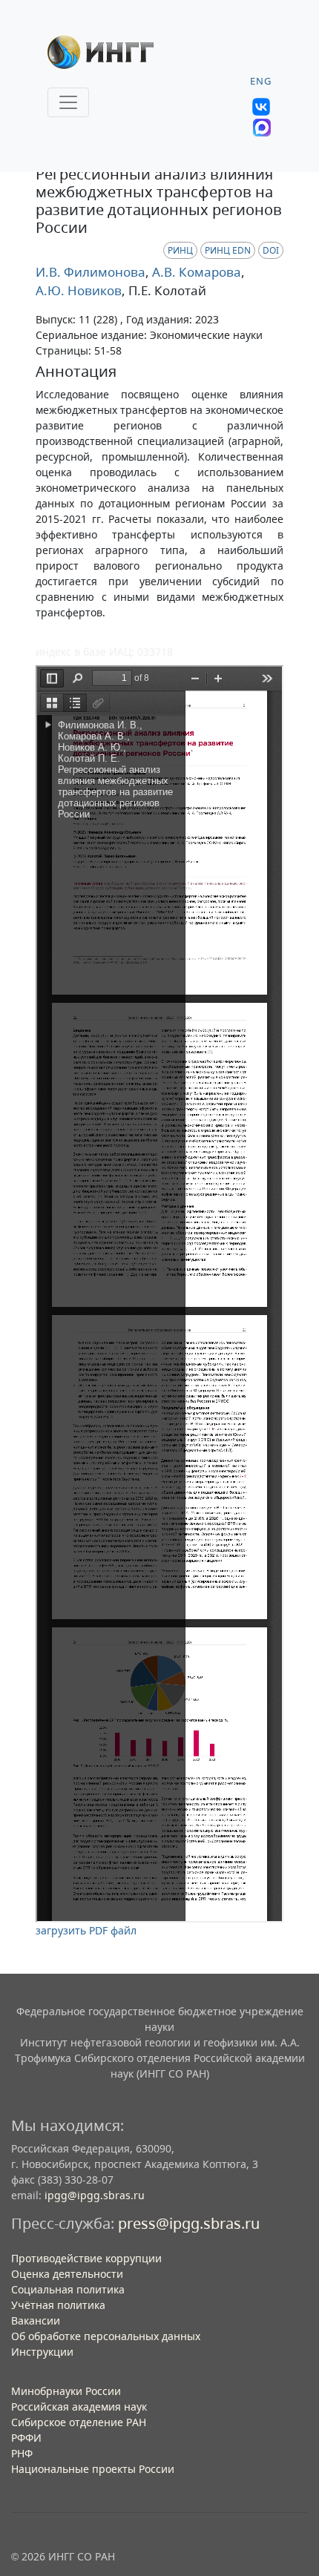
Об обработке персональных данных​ (106, 2336)
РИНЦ (180, 250)
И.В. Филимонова (91, 272)
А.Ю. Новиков (79, 290)
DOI (271, 250)
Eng (261, 81)
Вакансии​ (36, 2320)
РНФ (22, 2453)
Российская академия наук (79, 2407)
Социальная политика (68, 2289)
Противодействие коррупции (86, 2258)
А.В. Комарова (195, 272)
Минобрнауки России (66, 2391)
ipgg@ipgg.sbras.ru (95, 2195)
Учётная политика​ (58, 2305)
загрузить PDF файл (86, 1930)
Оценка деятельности (67, 2274)
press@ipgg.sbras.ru (189, 2223)
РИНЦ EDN (228, 250)
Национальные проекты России (93, 2469)
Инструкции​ (42, 2352)
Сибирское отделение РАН (79, 2422)
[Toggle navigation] (68, 102)
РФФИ (26, 2438)
